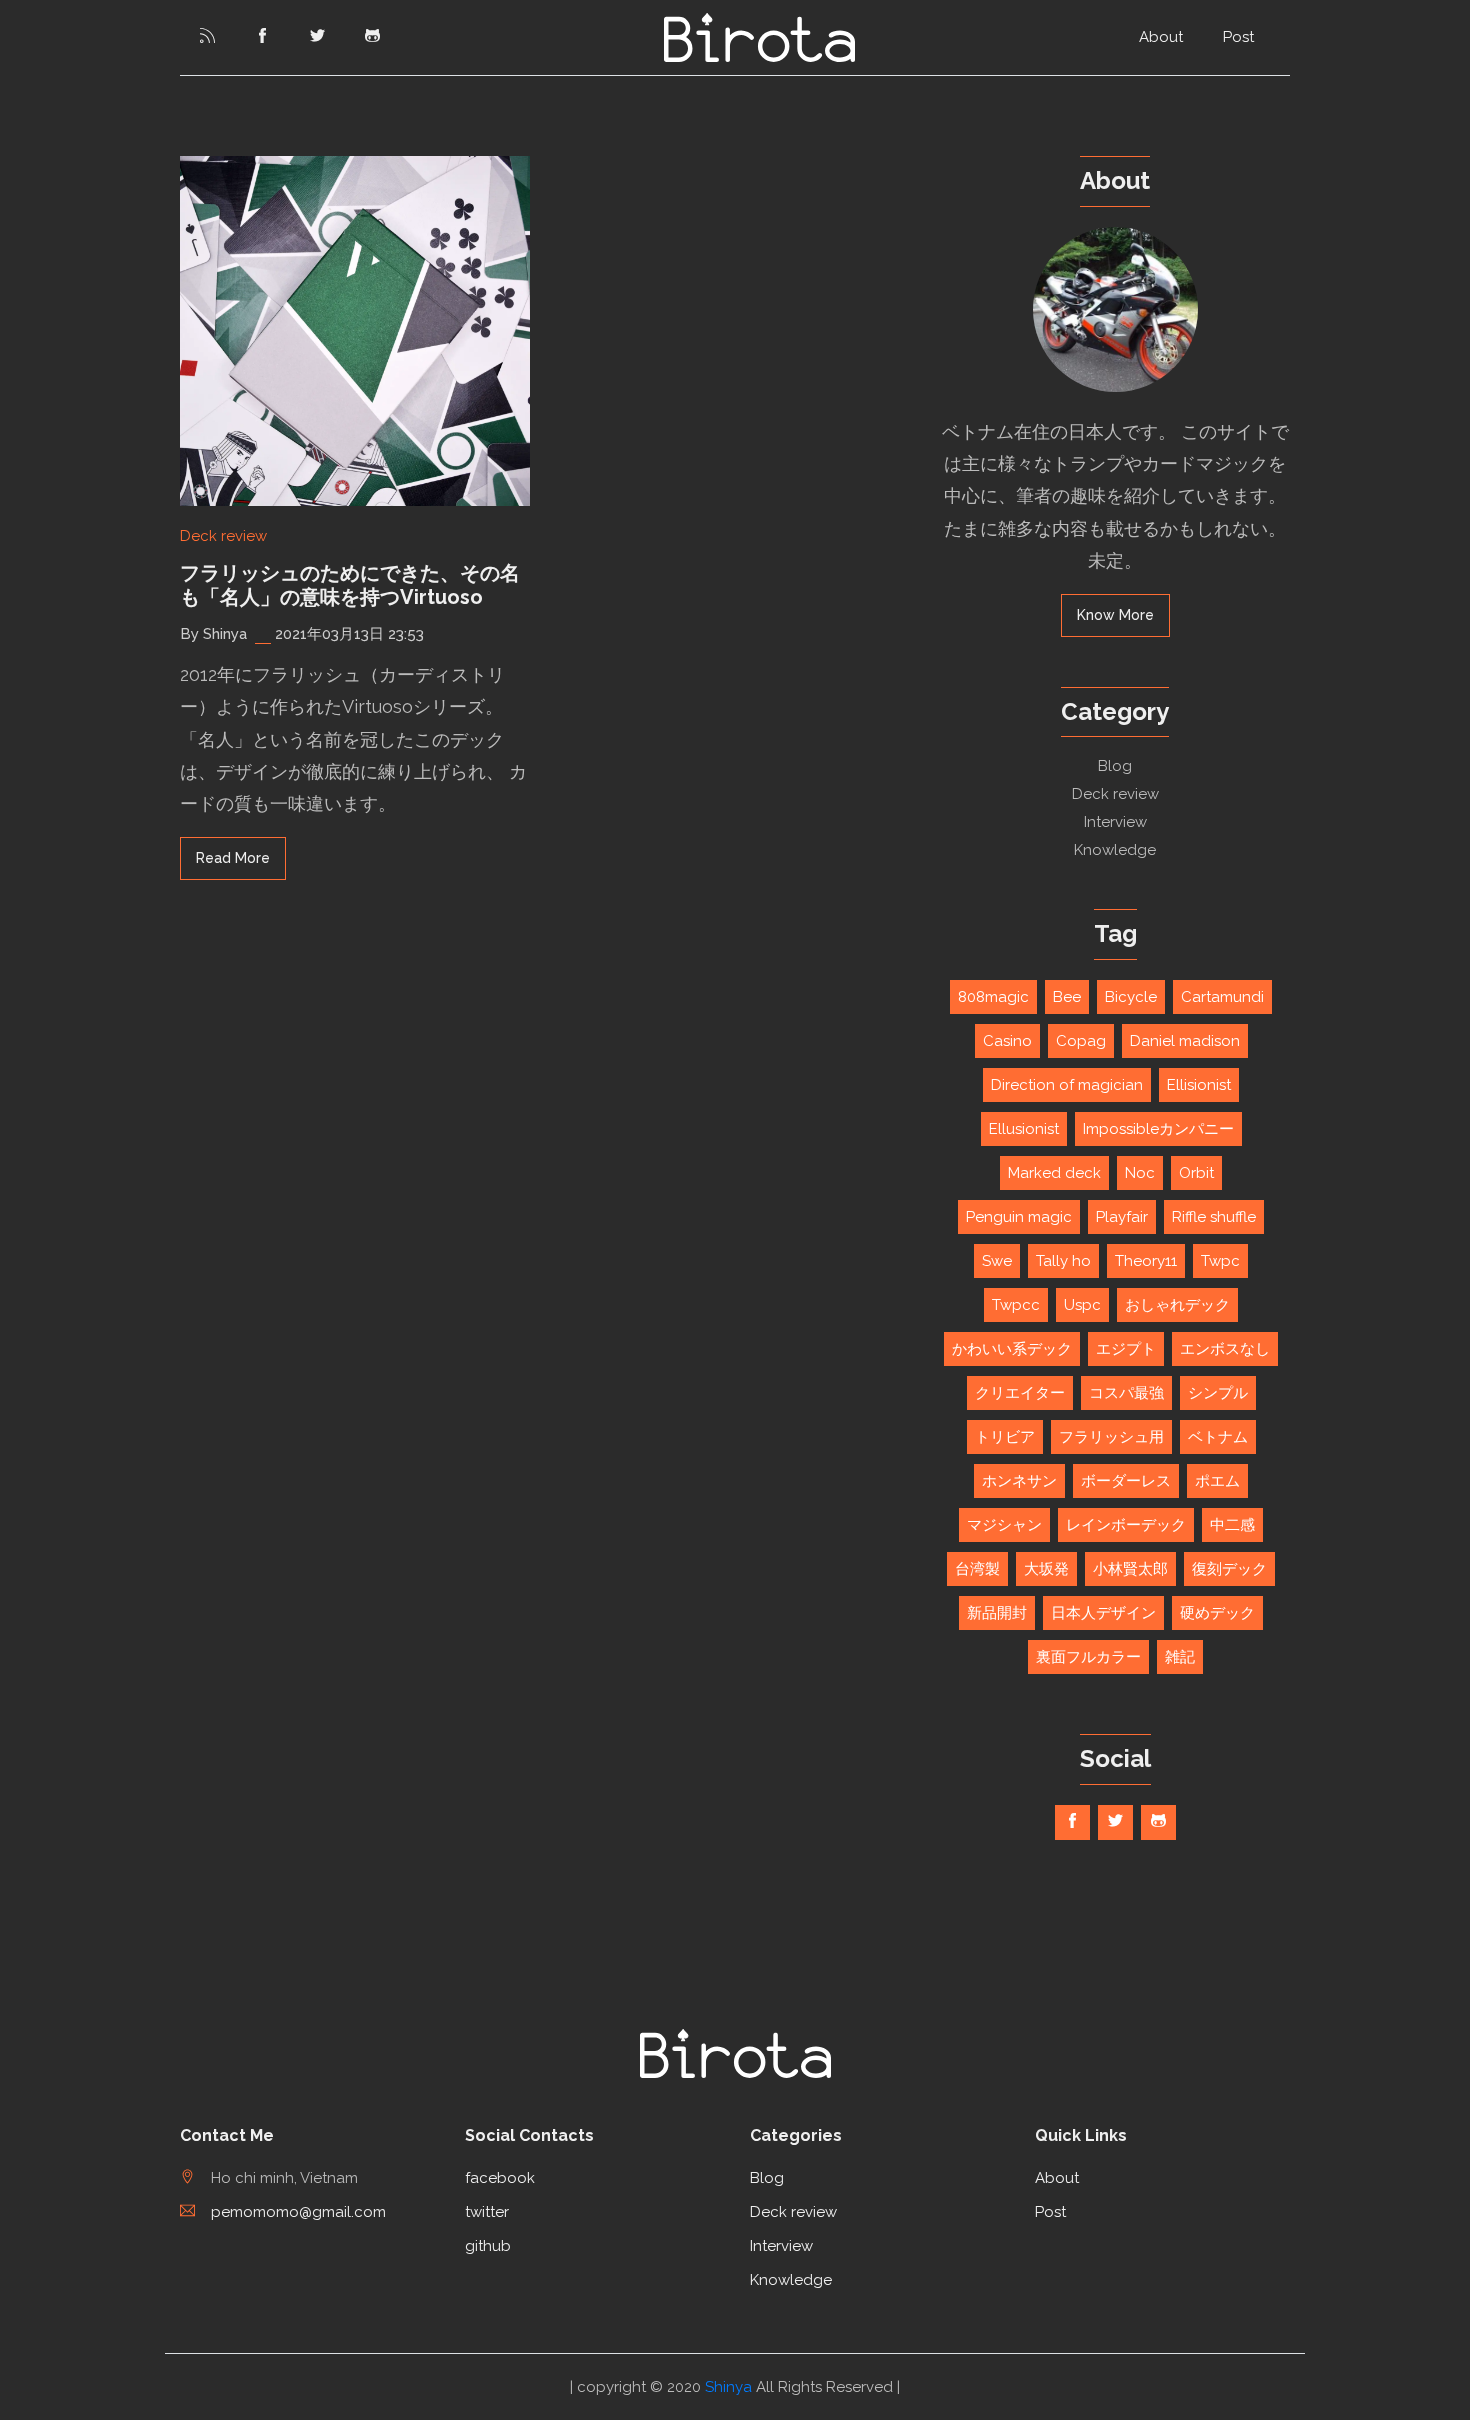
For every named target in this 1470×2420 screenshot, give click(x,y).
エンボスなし (1225, 1349)
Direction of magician (1067, 1085)
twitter (487, 2212)
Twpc (1220, 1261)
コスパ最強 (1126, 1393)
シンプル (1218, 1393)
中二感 (1232, 1525)
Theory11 (1146, 1261)
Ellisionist (1199, 1085)
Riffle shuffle (1214, 1217)
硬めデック (1217, 1613)
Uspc (1082, 1305)
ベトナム (1218, 1437)
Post (1238, 37)
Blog (1115, 766)
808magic (993, 997)
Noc (1140, 1173)
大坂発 (1046, 1569)
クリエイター (1020, 1393)
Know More (1115, 615)
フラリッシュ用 (1111, 1437)
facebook (500, 2178)
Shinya (728, 2387)
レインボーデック (1126, 1525)
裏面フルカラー (1088, 1657)
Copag (1081, 1041)
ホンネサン (1019, 1481)
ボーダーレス (1126, 1481)
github (488, 2246)
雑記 (1180, 1657)
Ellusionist (1024, 1129)
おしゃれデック (1177, 1305)
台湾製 (977, 1569)
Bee (1067, 997)
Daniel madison (1185, 1041)
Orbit (1196, 1173)
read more (233, 858)
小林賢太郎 (1130, 1569)
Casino (1007, 1041)
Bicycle (1131, 997)
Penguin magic (1019, 1217)
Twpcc (1016, 1305)
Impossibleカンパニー (1158, 1129)
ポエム (1217, 1481)
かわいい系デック (1012, 1349)
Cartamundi (1222, 997)
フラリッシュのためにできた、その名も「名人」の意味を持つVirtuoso (350, 585)
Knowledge (1115, 850)
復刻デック (1229, 1569)
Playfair (1122, 1217)
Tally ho (1063, 1261)
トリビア (1005, 1437)
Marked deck (1054, 1173)
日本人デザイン (1103, 1613)
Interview (1115, 822)
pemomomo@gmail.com (298, 2212)
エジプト (1126, 1349)
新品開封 (997, 1613)
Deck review (223, 536)
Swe (997, 1261)
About (1161, 37)
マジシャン (1004, 1525)
